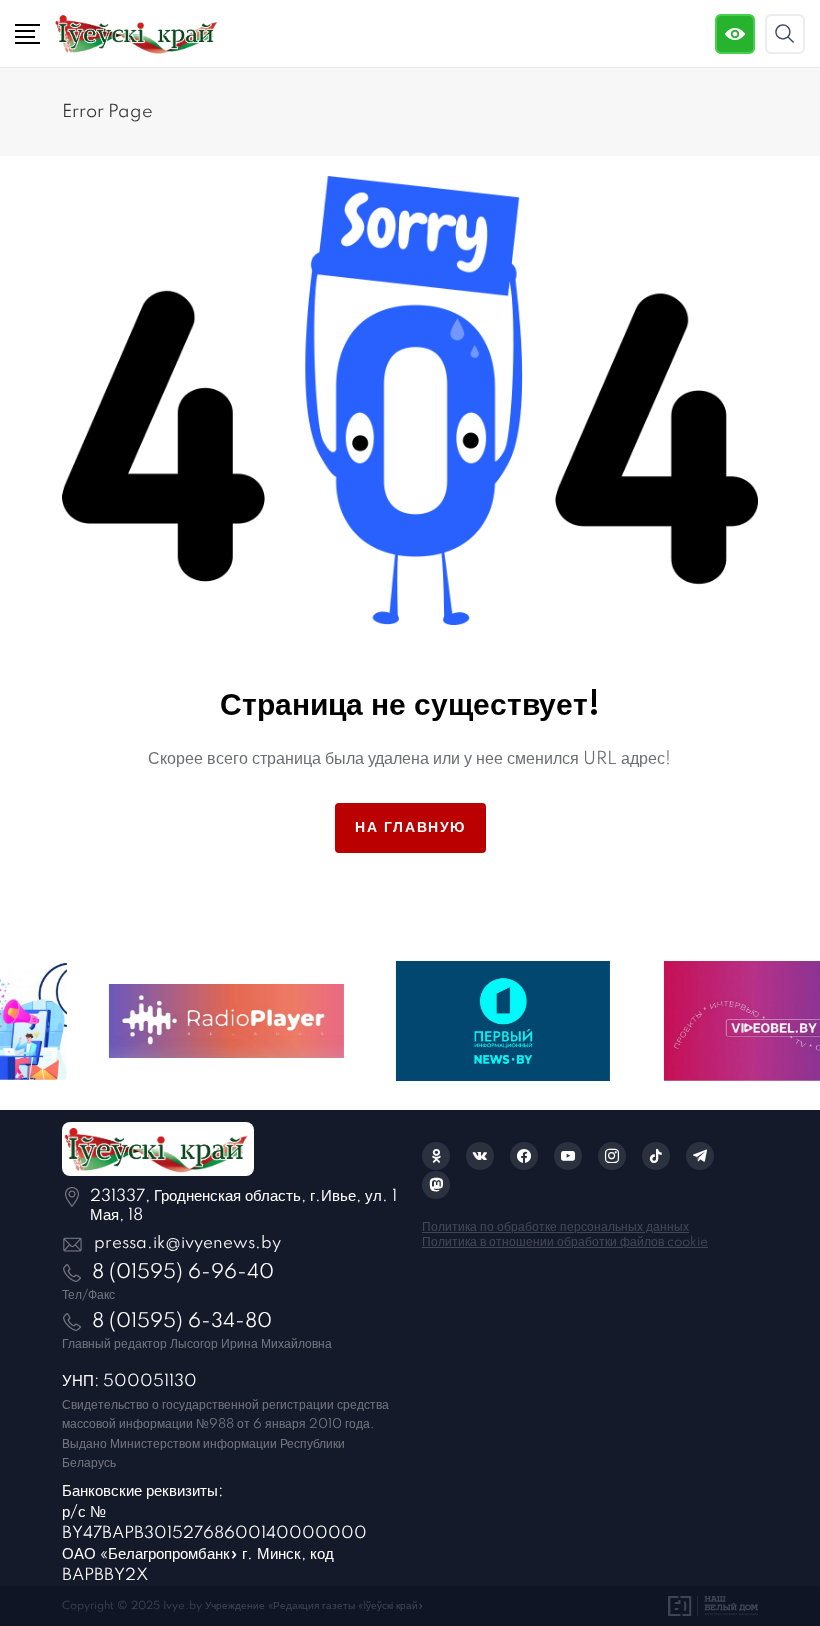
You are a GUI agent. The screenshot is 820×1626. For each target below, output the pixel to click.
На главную (410, 828)
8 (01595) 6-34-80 (182, 1322)
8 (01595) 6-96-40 (183, 1273)
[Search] (785, 34)
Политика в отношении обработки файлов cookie (565, 1242)
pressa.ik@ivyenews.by (187, 1243)
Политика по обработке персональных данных (555, 1227)
